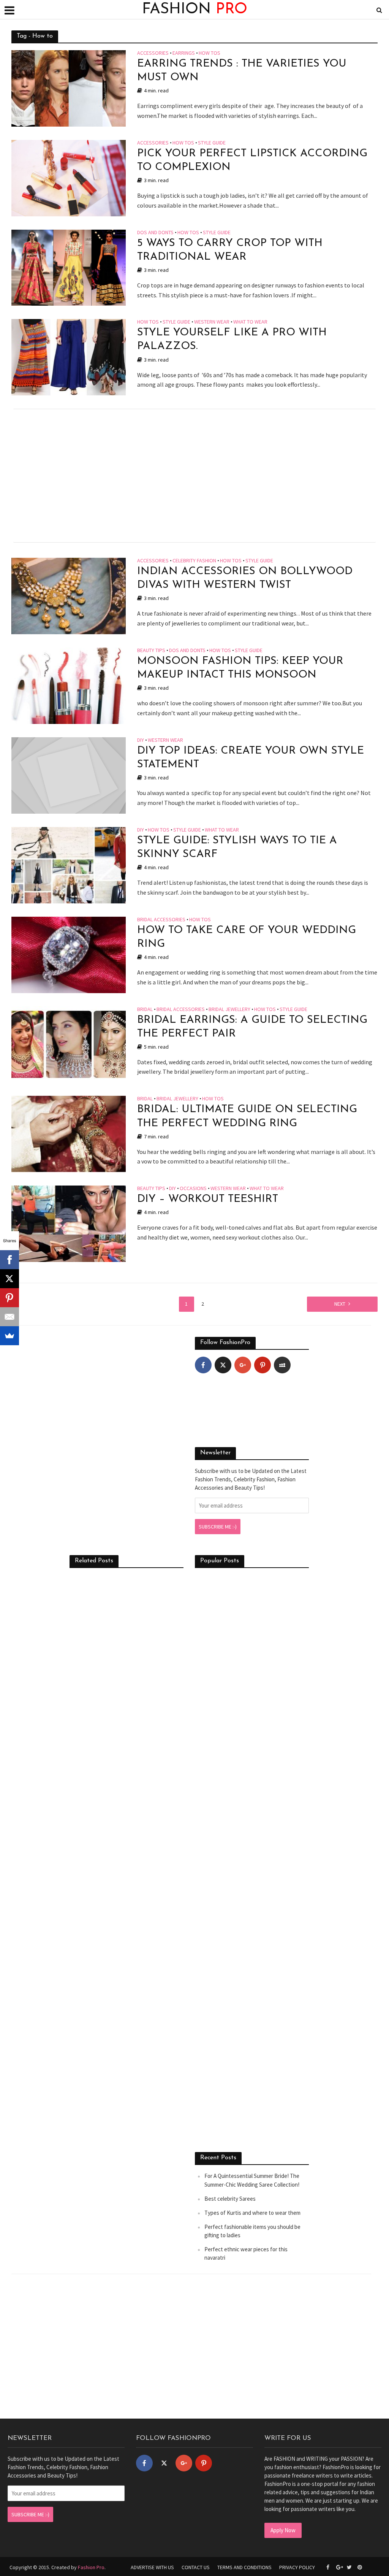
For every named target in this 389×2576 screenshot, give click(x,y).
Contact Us (196, 2567)
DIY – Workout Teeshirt (208, 1199)
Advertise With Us (152, 2567)
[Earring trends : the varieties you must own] (69, 87)
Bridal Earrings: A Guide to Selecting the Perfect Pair (252, 1027)
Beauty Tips (151, 651)
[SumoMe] (9, 1336)
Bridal (145, 1009)
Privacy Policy (297, 2567)
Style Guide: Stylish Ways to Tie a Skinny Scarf (237, 848)
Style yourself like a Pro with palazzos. (232, 340)
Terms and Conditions (244, 2567)
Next (340, 1304)
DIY (141, 740)
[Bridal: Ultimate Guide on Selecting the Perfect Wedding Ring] (69, 1133)
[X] (9, 1279)
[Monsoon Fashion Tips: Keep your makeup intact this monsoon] (69, 685)
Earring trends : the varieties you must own (242, 71)
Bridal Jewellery (229, 1009)
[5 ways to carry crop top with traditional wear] (69, 267)
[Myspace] (282, 1365)
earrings (184, 53)
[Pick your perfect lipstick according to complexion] (69, 177)
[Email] (9, 1317)
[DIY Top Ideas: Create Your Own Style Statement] (69, 775)
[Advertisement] (194, 476)
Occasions (193, 1189)
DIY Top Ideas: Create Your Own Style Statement (251, 758)
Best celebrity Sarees (230, 2199)
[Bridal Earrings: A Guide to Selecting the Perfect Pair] (69, 1044)
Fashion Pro (91, 2567)
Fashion (195, 10)
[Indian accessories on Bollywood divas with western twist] (69, 595)
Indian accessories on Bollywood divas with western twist (245, 578)
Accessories (153, 53)
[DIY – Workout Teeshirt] (69, 1223)
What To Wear (250, 322)
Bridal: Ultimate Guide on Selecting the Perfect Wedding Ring (247, 1116)
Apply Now (283, 2530)
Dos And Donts (155, 233)
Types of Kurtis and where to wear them (252, 2213)
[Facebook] (203, 1365)
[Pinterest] (262, 1365)
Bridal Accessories (161, 920)
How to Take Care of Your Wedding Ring (247, 937)
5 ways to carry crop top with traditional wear (230, 250)
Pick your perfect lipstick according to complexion (252, 160)
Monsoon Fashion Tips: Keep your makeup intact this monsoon (240, 668)
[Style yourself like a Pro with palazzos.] (69, 357)
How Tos (210, 53)
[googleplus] (243, 1365)
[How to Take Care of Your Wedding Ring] (69, 954)
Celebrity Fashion (194, 561)
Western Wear (212, 322)
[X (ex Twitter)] (223, 1365)
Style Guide (212, 143)
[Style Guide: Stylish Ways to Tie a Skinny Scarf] (69, 864)
